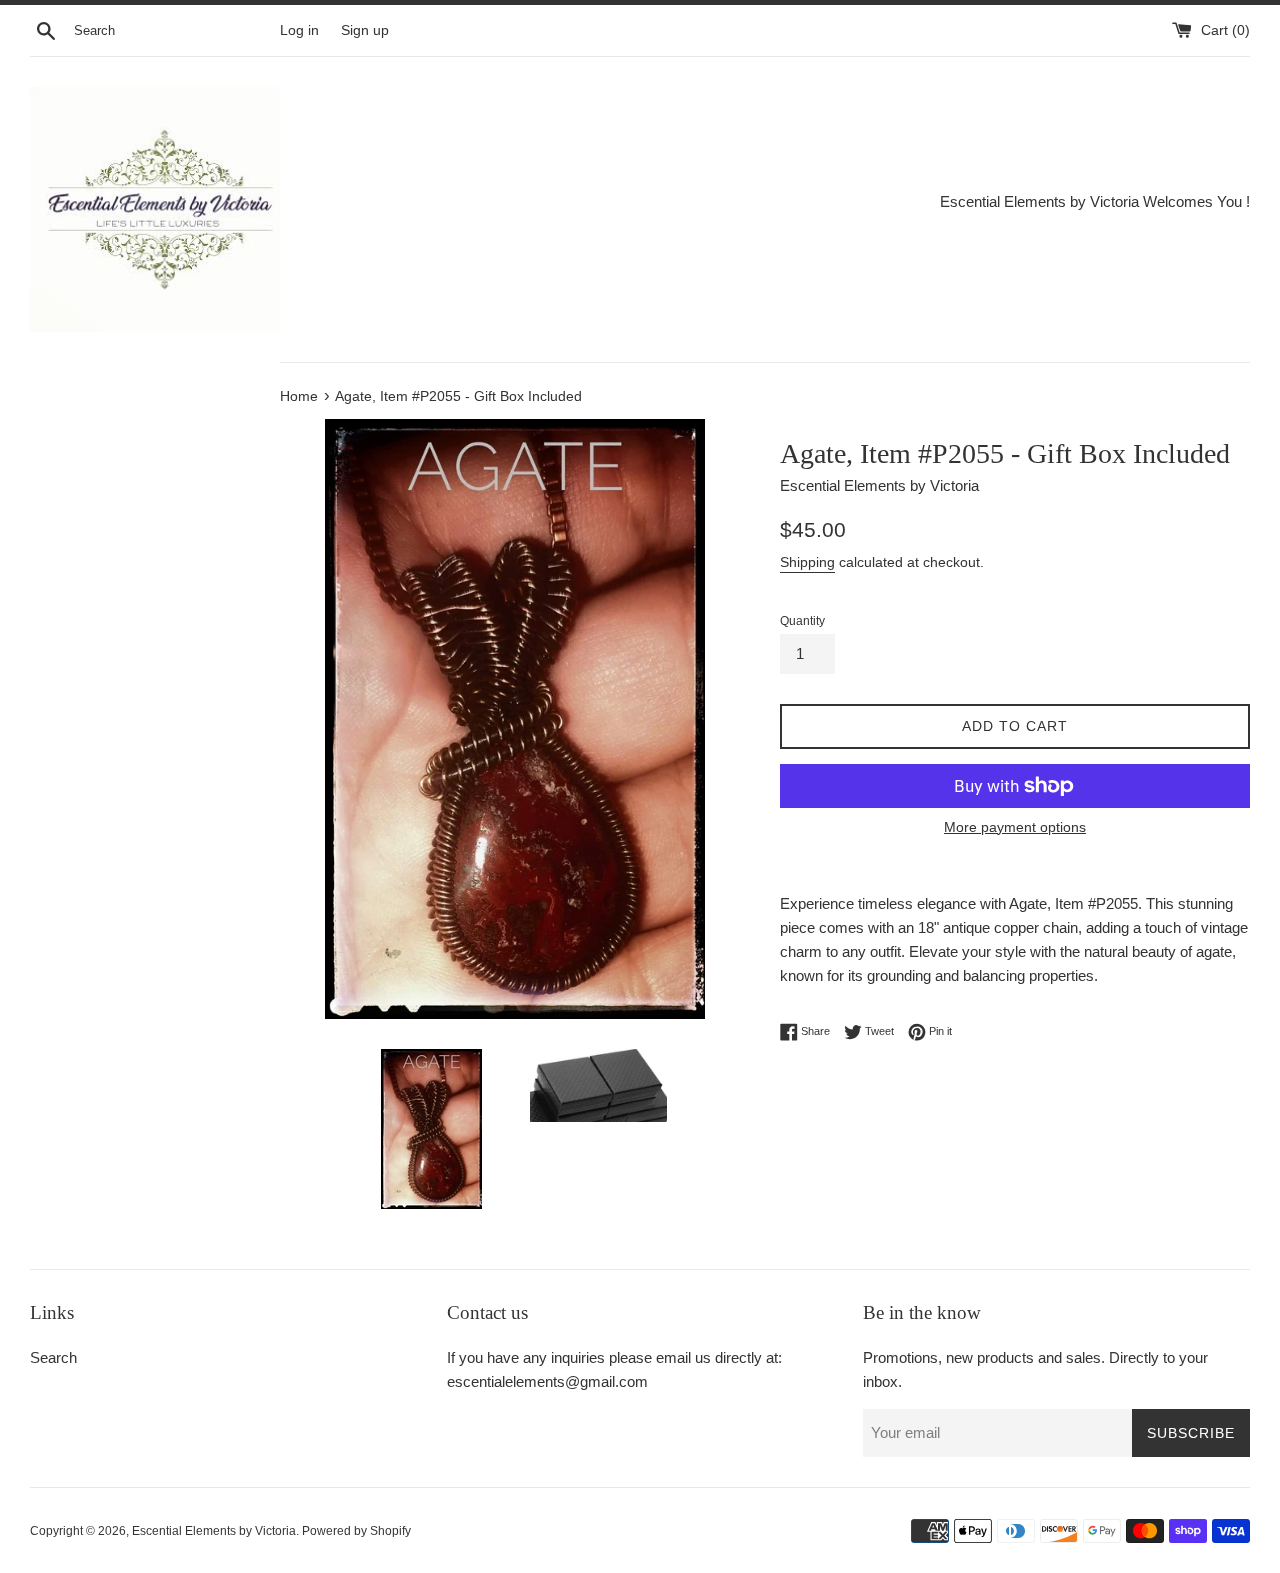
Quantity (802, 621)
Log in (299, 30)
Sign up (365, 30)
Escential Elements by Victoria (214, 1531)
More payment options (1015, 827)
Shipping (807, 562)
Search (53, 1357)
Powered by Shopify (356, 1531)
